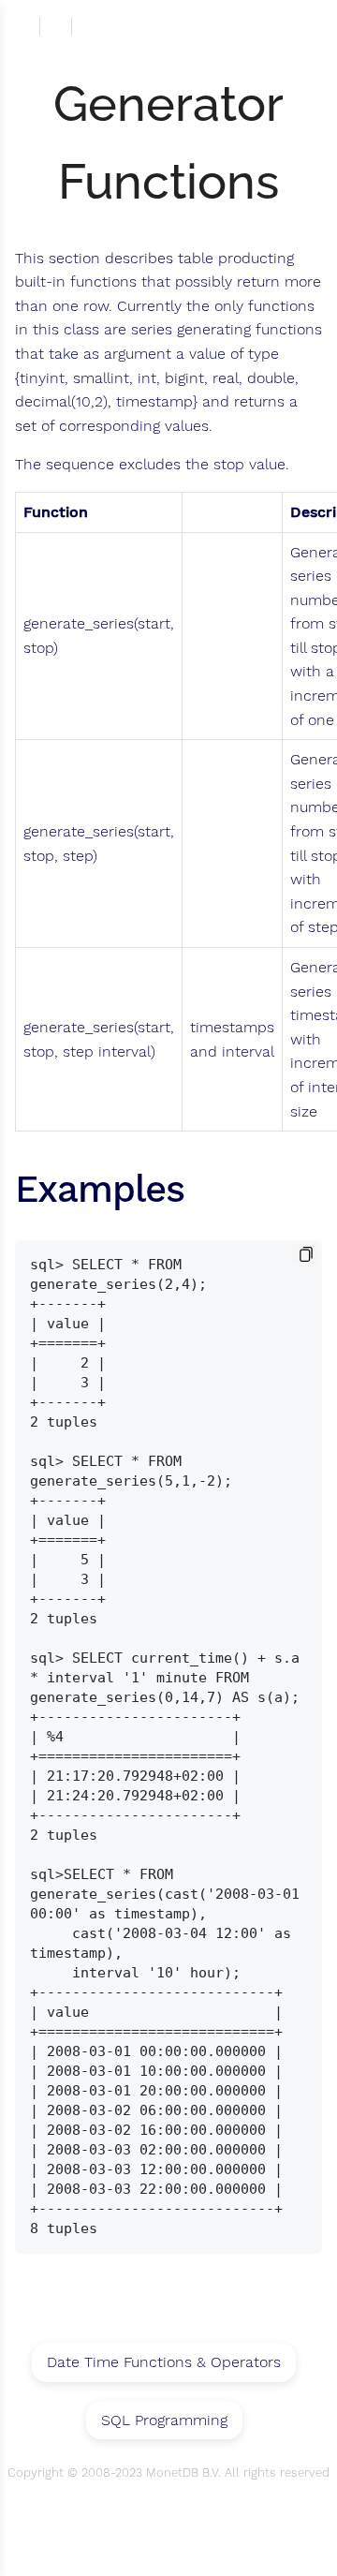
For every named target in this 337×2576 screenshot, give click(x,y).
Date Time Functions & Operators (164, 2362)
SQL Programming (164, 2420)
